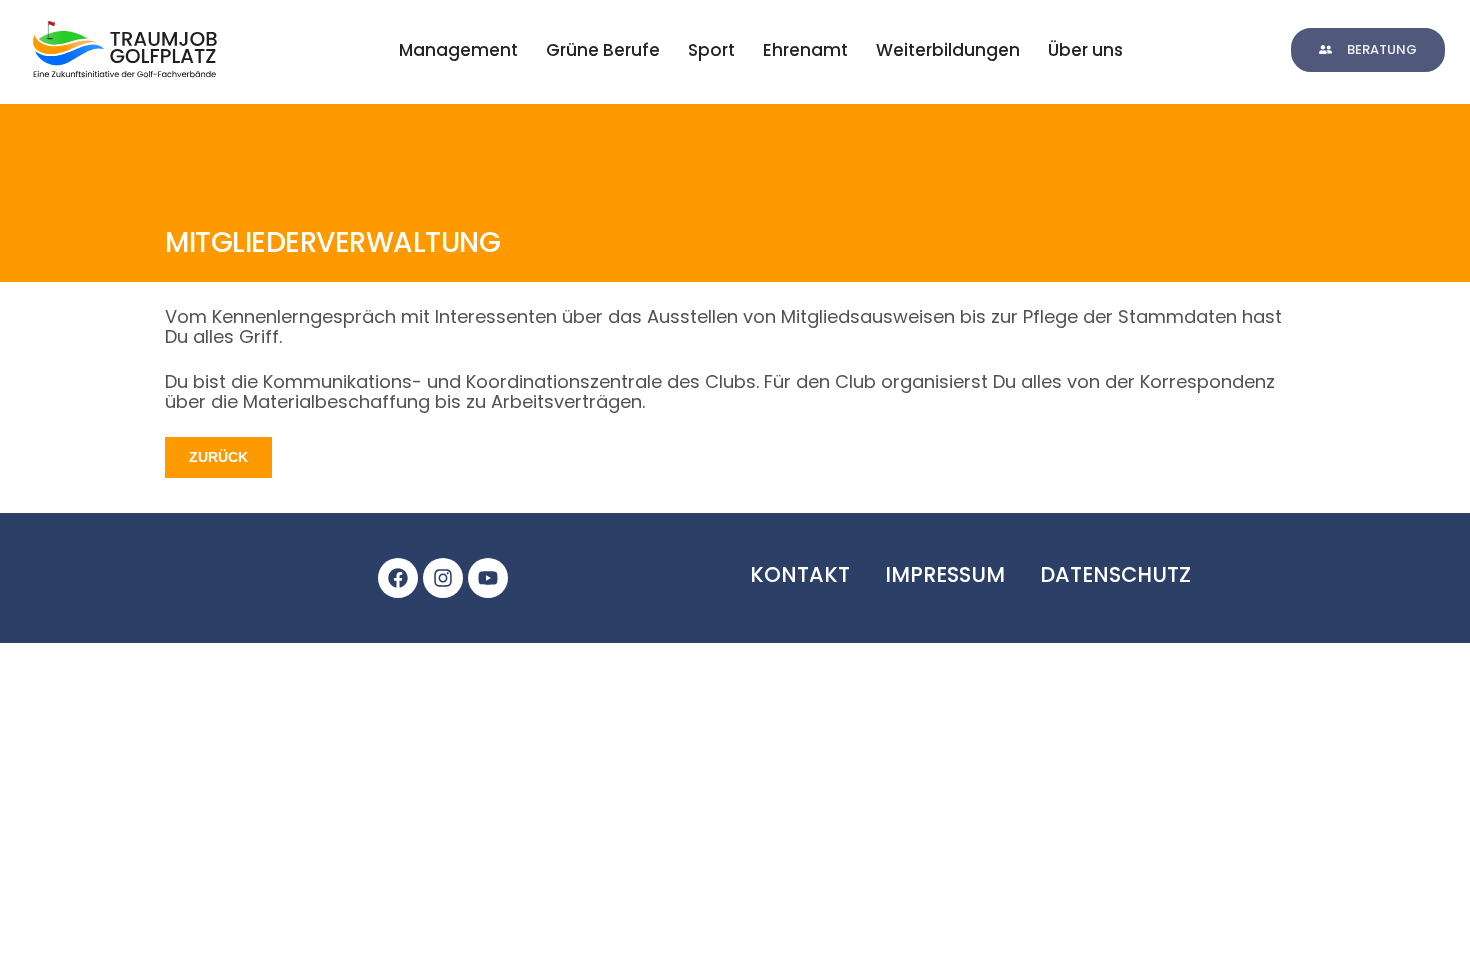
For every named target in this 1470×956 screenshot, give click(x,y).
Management (458, 50)
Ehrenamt (805, 50)
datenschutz (1115, 574)
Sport (711, 50)
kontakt (800, 574)
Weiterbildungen (948, 50)
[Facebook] (398, 578)
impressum (945, 574)
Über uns (1085, 50)
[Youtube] (488, 578)
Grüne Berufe (603, 50)
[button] (1368, 50)
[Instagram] (443, 578)
